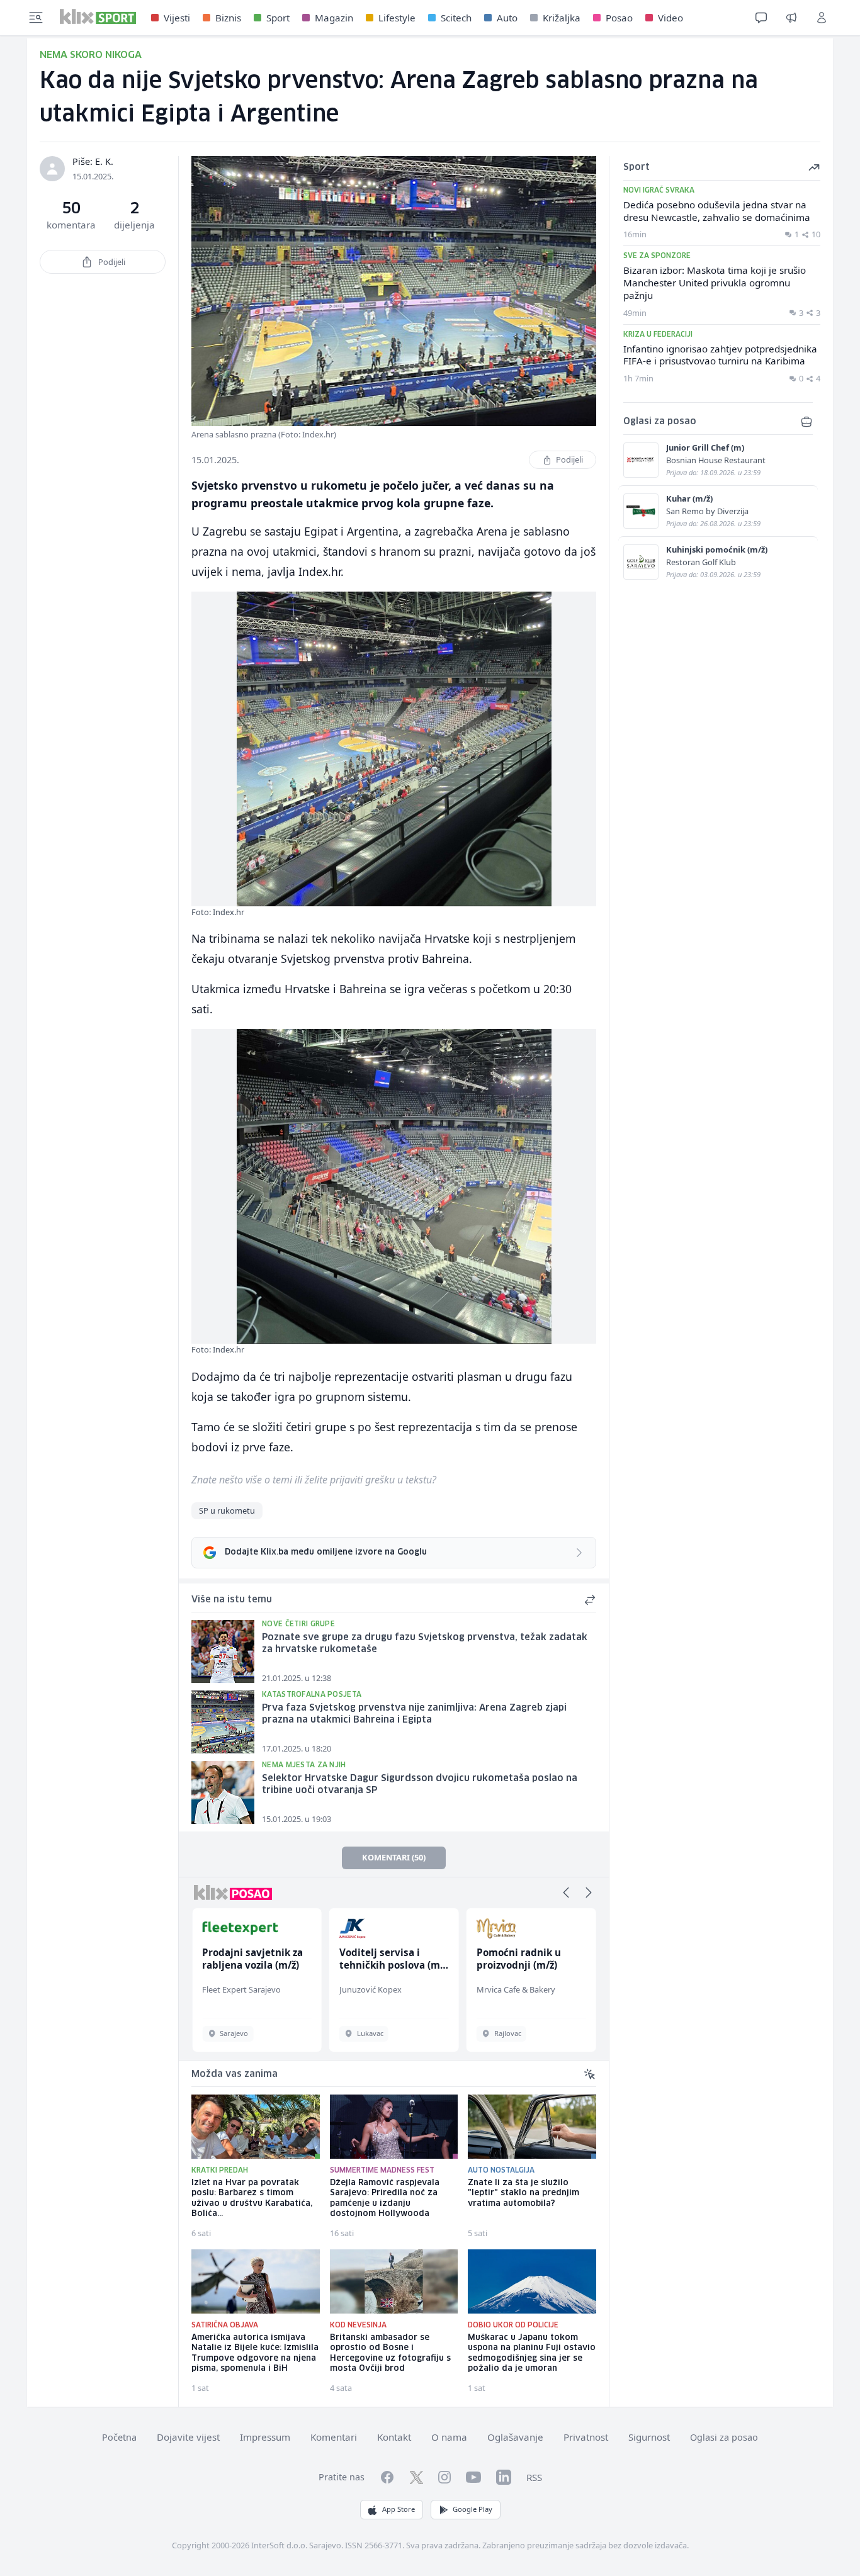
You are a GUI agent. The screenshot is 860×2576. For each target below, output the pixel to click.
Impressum (265, 2437)
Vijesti (177, 18)
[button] (566, 1893)
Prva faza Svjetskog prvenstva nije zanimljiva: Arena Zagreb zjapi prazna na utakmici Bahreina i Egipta (414, 1714)
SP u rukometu (227, 1510)
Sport (278, 18)
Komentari (334, 2437)
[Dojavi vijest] (791, 18)
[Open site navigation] (36, 18)
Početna (119, 2437)
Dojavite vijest (188, 2437)
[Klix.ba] (98, 16)
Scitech (456, 18)
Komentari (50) (394, 1857)
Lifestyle (397, 18)
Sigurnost (649, 2437)
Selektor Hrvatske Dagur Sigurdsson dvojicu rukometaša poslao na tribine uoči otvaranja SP (420, 1785)
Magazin (334, 18)
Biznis (228, 18)
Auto (507, 18)
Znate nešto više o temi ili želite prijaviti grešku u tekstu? (314, 1480)
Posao (619, 18)
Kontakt (394, 2437)
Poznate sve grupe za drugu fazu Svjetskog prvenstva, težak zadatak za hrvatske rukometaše (425, 1644)
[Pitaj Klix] (761, 18)
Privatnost (586, 2437)
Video (670, 18)
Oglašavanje (515, 2437)
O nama (449, 2437)
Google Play (472, 2509)
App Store (399, 2509)
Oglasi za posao (724, 2437)
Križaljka (562, 18)
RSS (534, 2477)
